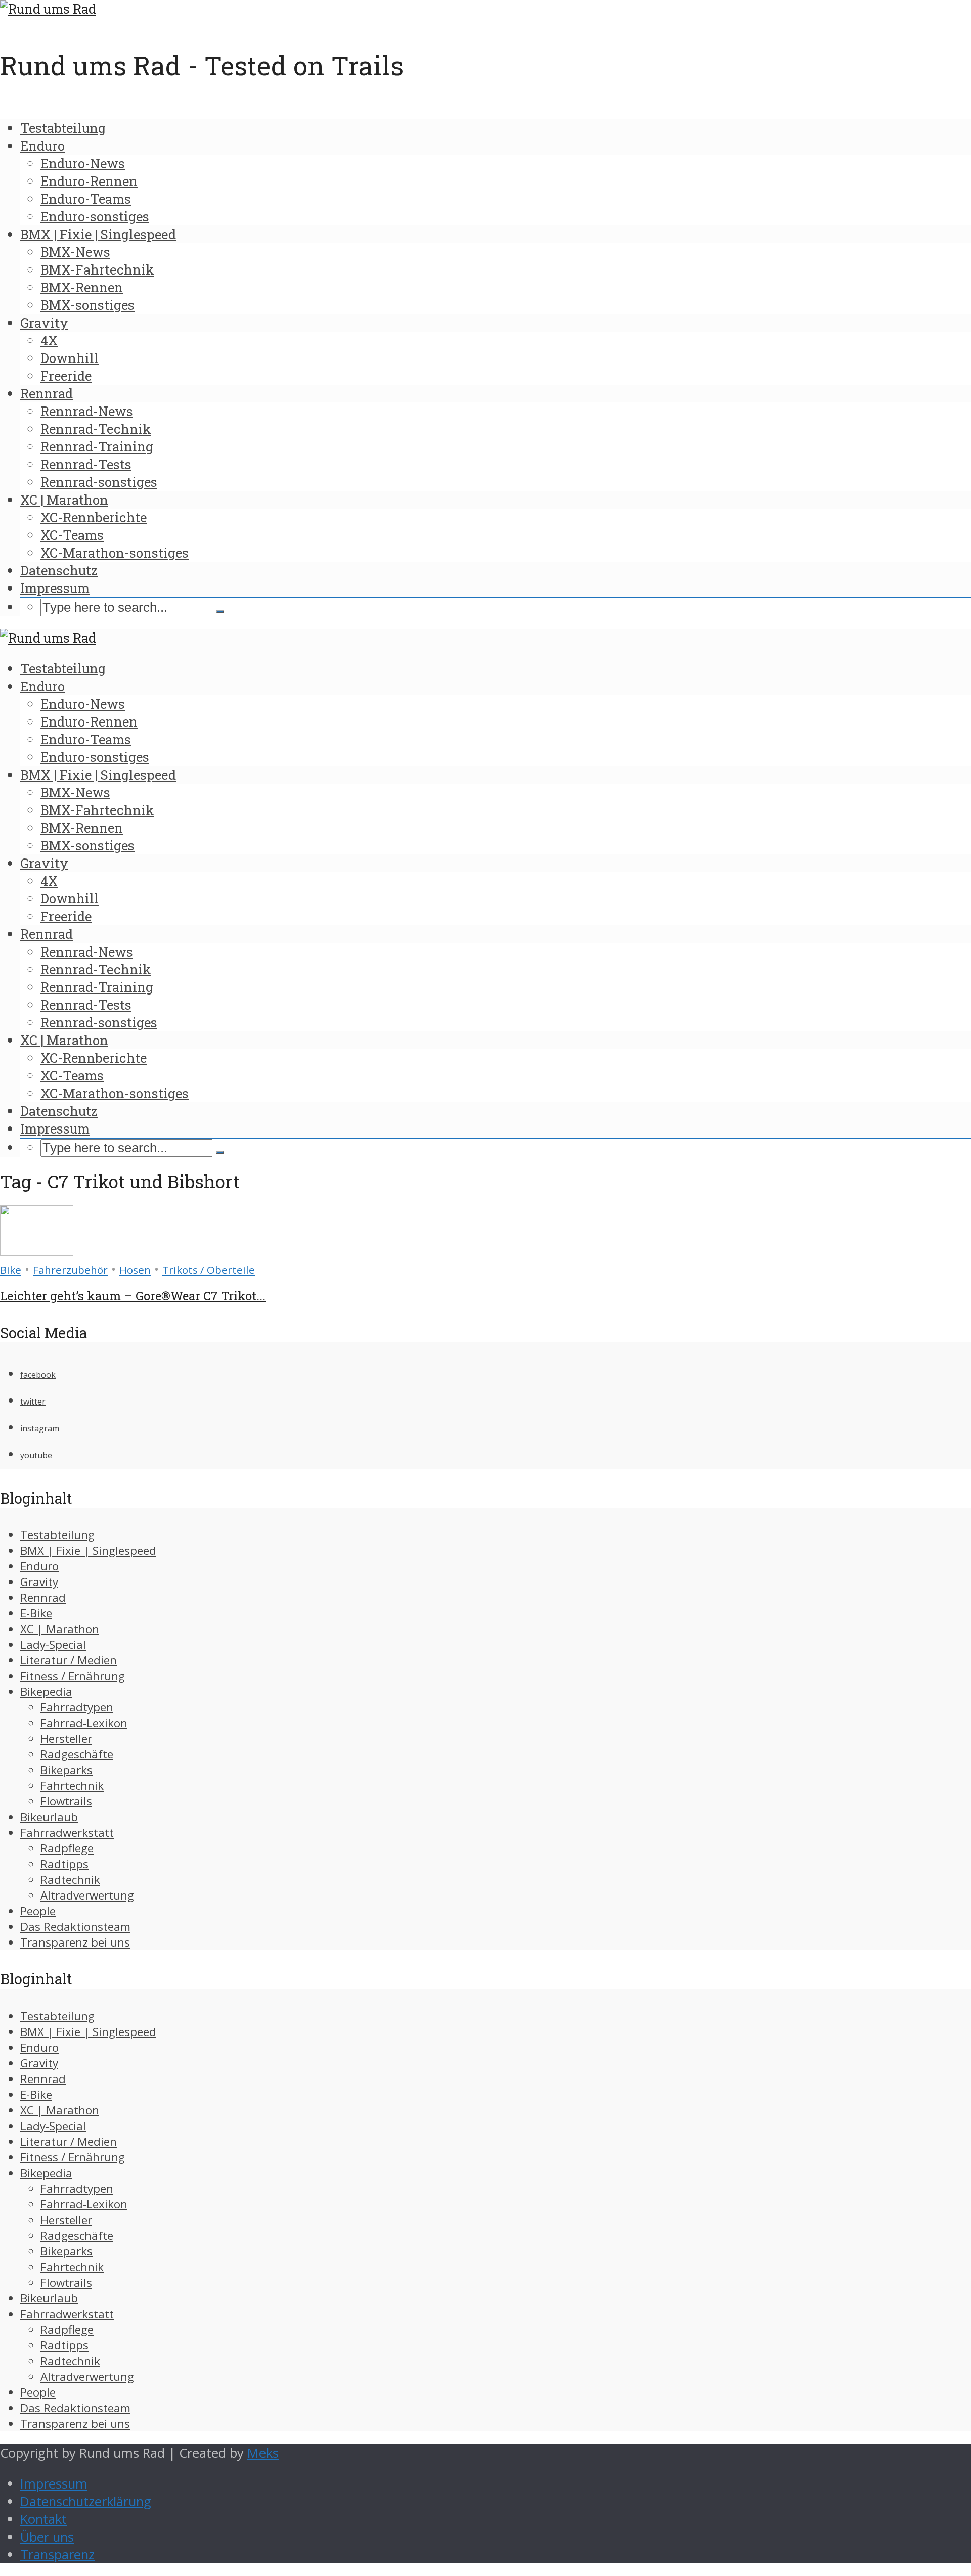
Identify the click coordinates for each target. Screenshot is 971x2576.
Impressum (55, 588)
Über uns (47, 2537)
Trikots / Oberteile (209, 1270)
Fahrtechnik (72, 1786)
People (38, 1911)
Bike (11, 1270)
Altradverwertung (87, 1895)
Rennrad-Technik (96, 429)
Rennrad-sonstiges (99, 482)
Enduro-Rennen (89, 181)
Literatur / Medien (69, 1660)
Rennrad (47, 393)
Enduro (42, 146)
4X (49, 340)
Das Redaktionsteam (75, 1927)
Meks (263, 2453)
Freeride (66, 376)
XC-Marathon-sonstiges (115, 553)
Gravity (44, 323)
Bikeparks (67, 1770)
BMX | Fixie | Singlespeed (98, 234)
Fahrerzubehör (70, 1270)
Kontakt (43, 2519)
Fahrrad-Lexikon (84, 1723)
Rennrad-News (87, 411)
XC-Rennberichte (94, 517)
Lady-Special (53, 1644)
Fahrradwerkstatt (67, 1833)
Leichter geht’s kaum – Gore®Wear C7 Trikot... (133, 1296)
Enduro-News (83, 163)
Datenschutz (59, 570)
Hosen (135, 1270)
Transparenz (57, 2555)
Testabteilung (63, 128)
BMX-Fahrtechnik (97, 269)
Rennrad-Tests (86, 464)
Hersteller (66, 1738)
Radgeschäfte (77, 1754)
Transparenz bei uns (75, 1942)
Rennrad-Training (97, 446)
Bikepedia (46, 1691)
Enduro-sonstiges (95, 216)
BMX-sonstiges (87, 305)
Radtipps (64, 1864)
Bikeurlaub (49, 1817)
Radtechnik (70, 1880)
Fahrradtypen (77, 1707)
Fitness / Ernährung (73, 1676)
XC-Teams (72, 535)
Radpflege (67, 1848)
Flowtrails (66, 1801)
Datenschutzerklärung (86, 2501)
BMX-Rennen (82, 287)
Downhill (70, 358)
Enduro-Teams (86, 199)
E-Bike (36, 1613)
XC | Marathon (64, 500)
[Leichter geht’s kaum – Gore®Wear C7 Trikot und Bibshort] (37, 1251)
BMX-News (75, 252)
